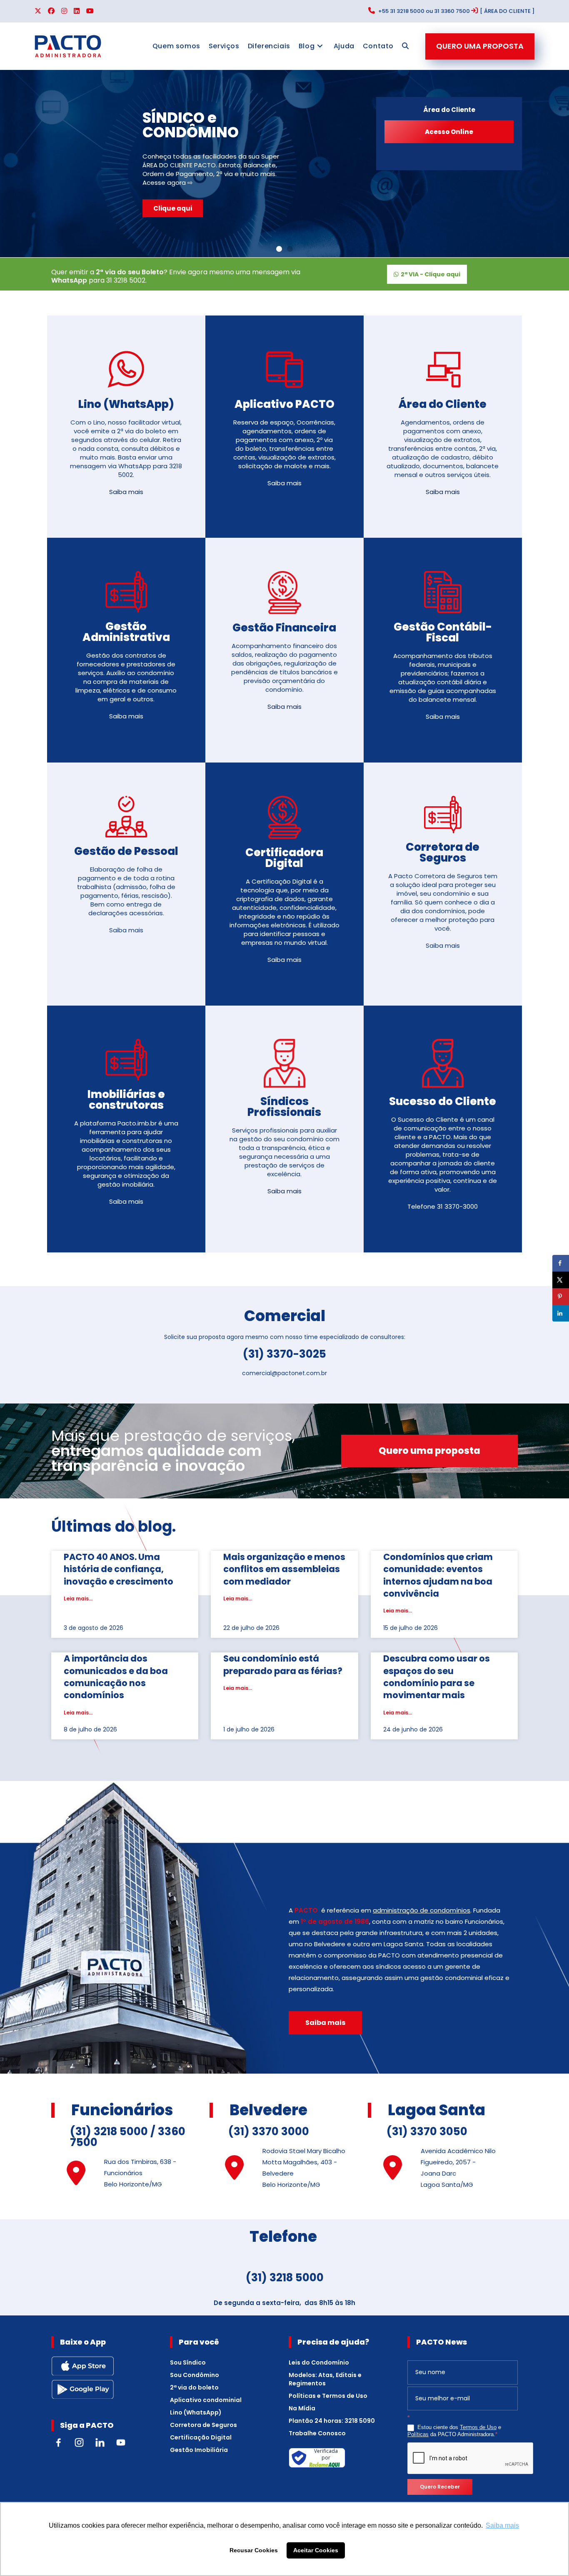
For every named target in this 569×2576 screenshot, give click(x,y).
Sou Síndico (188, 2362)
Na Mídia (302, 2408)
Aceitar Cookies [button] (316, 2550)
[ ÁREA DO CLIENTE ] (507, 11)
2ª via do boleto (194, 2387)
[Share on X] (561, 1280)
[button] (279, 249)
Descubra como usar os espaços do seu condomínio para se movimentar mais (437, 1677)
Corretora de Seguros (203, 2425)
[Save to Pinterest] (561, 1297)
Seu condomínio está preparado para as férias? (283, 1664)
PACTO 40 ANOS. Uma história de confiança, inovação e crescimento (119, 1569)
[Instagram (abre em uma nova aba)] (64, 11)
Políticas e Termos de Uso (328, 2396)
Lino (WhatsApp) (196, 2412)
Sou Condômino (195, 2375)
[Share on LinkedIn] (561, 1313)
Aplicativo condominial (206, 2400)
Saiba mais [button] (502, 2525)
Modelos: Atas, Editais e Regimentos (325, 2379)
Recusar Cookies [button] (254, 2550)
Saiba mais (126, 492)
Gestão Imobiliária (199, 2450)
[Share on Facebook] (561, 1263)
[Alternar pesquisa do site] (405, 46)
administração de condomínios (422, 1910)
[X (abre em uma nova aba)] (40, 11)
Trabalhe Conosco (317, 2433)
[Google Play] (82, 2389)
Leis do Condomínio (319, 2362)
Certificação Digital (201, 2437)
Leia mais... (78, 1599)
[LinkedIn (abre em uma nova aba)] (77, 11)
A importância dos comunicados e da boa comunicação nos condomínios (116, 1677)
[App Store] (82, 2365)
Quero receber (440, 2487)
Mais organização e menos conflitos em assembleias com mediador (284, 1569)
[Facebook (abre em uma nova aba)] (51, 11)
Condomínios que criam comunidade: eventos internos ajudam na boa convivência (438, 1575)
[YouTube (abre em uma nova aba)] (90, 11)
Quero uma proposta (480, 46)
